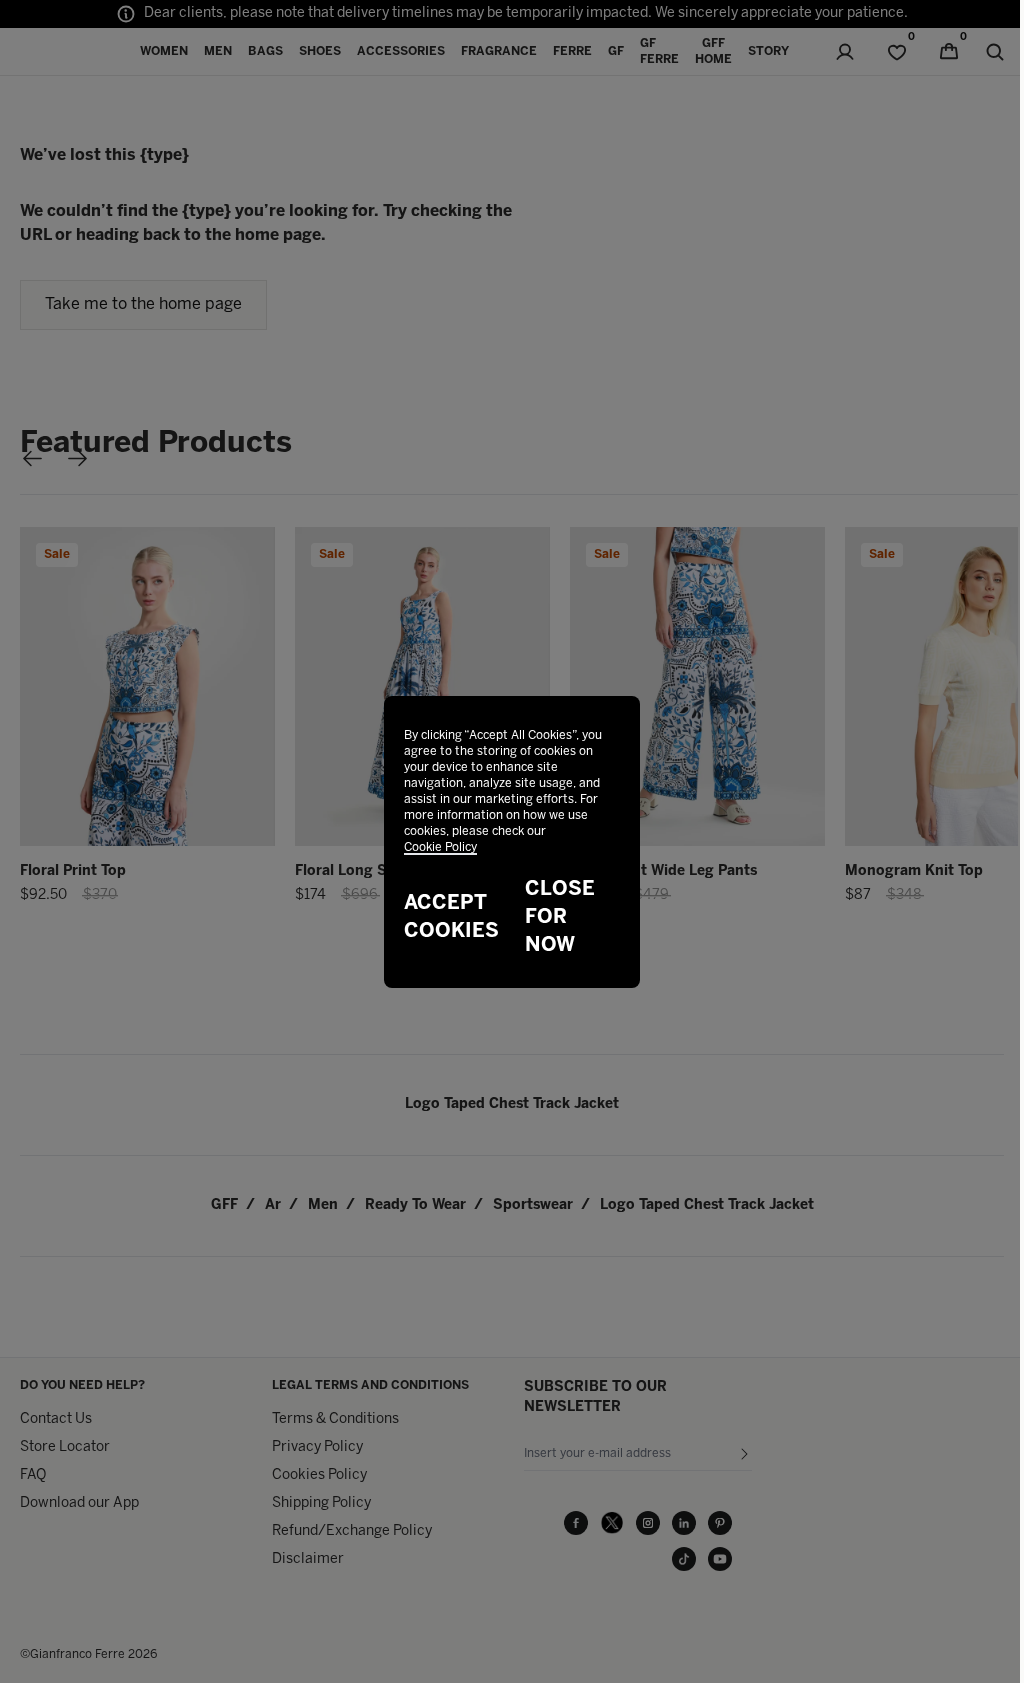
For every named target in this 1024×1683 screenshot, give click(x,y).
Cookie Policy (440, 847)
